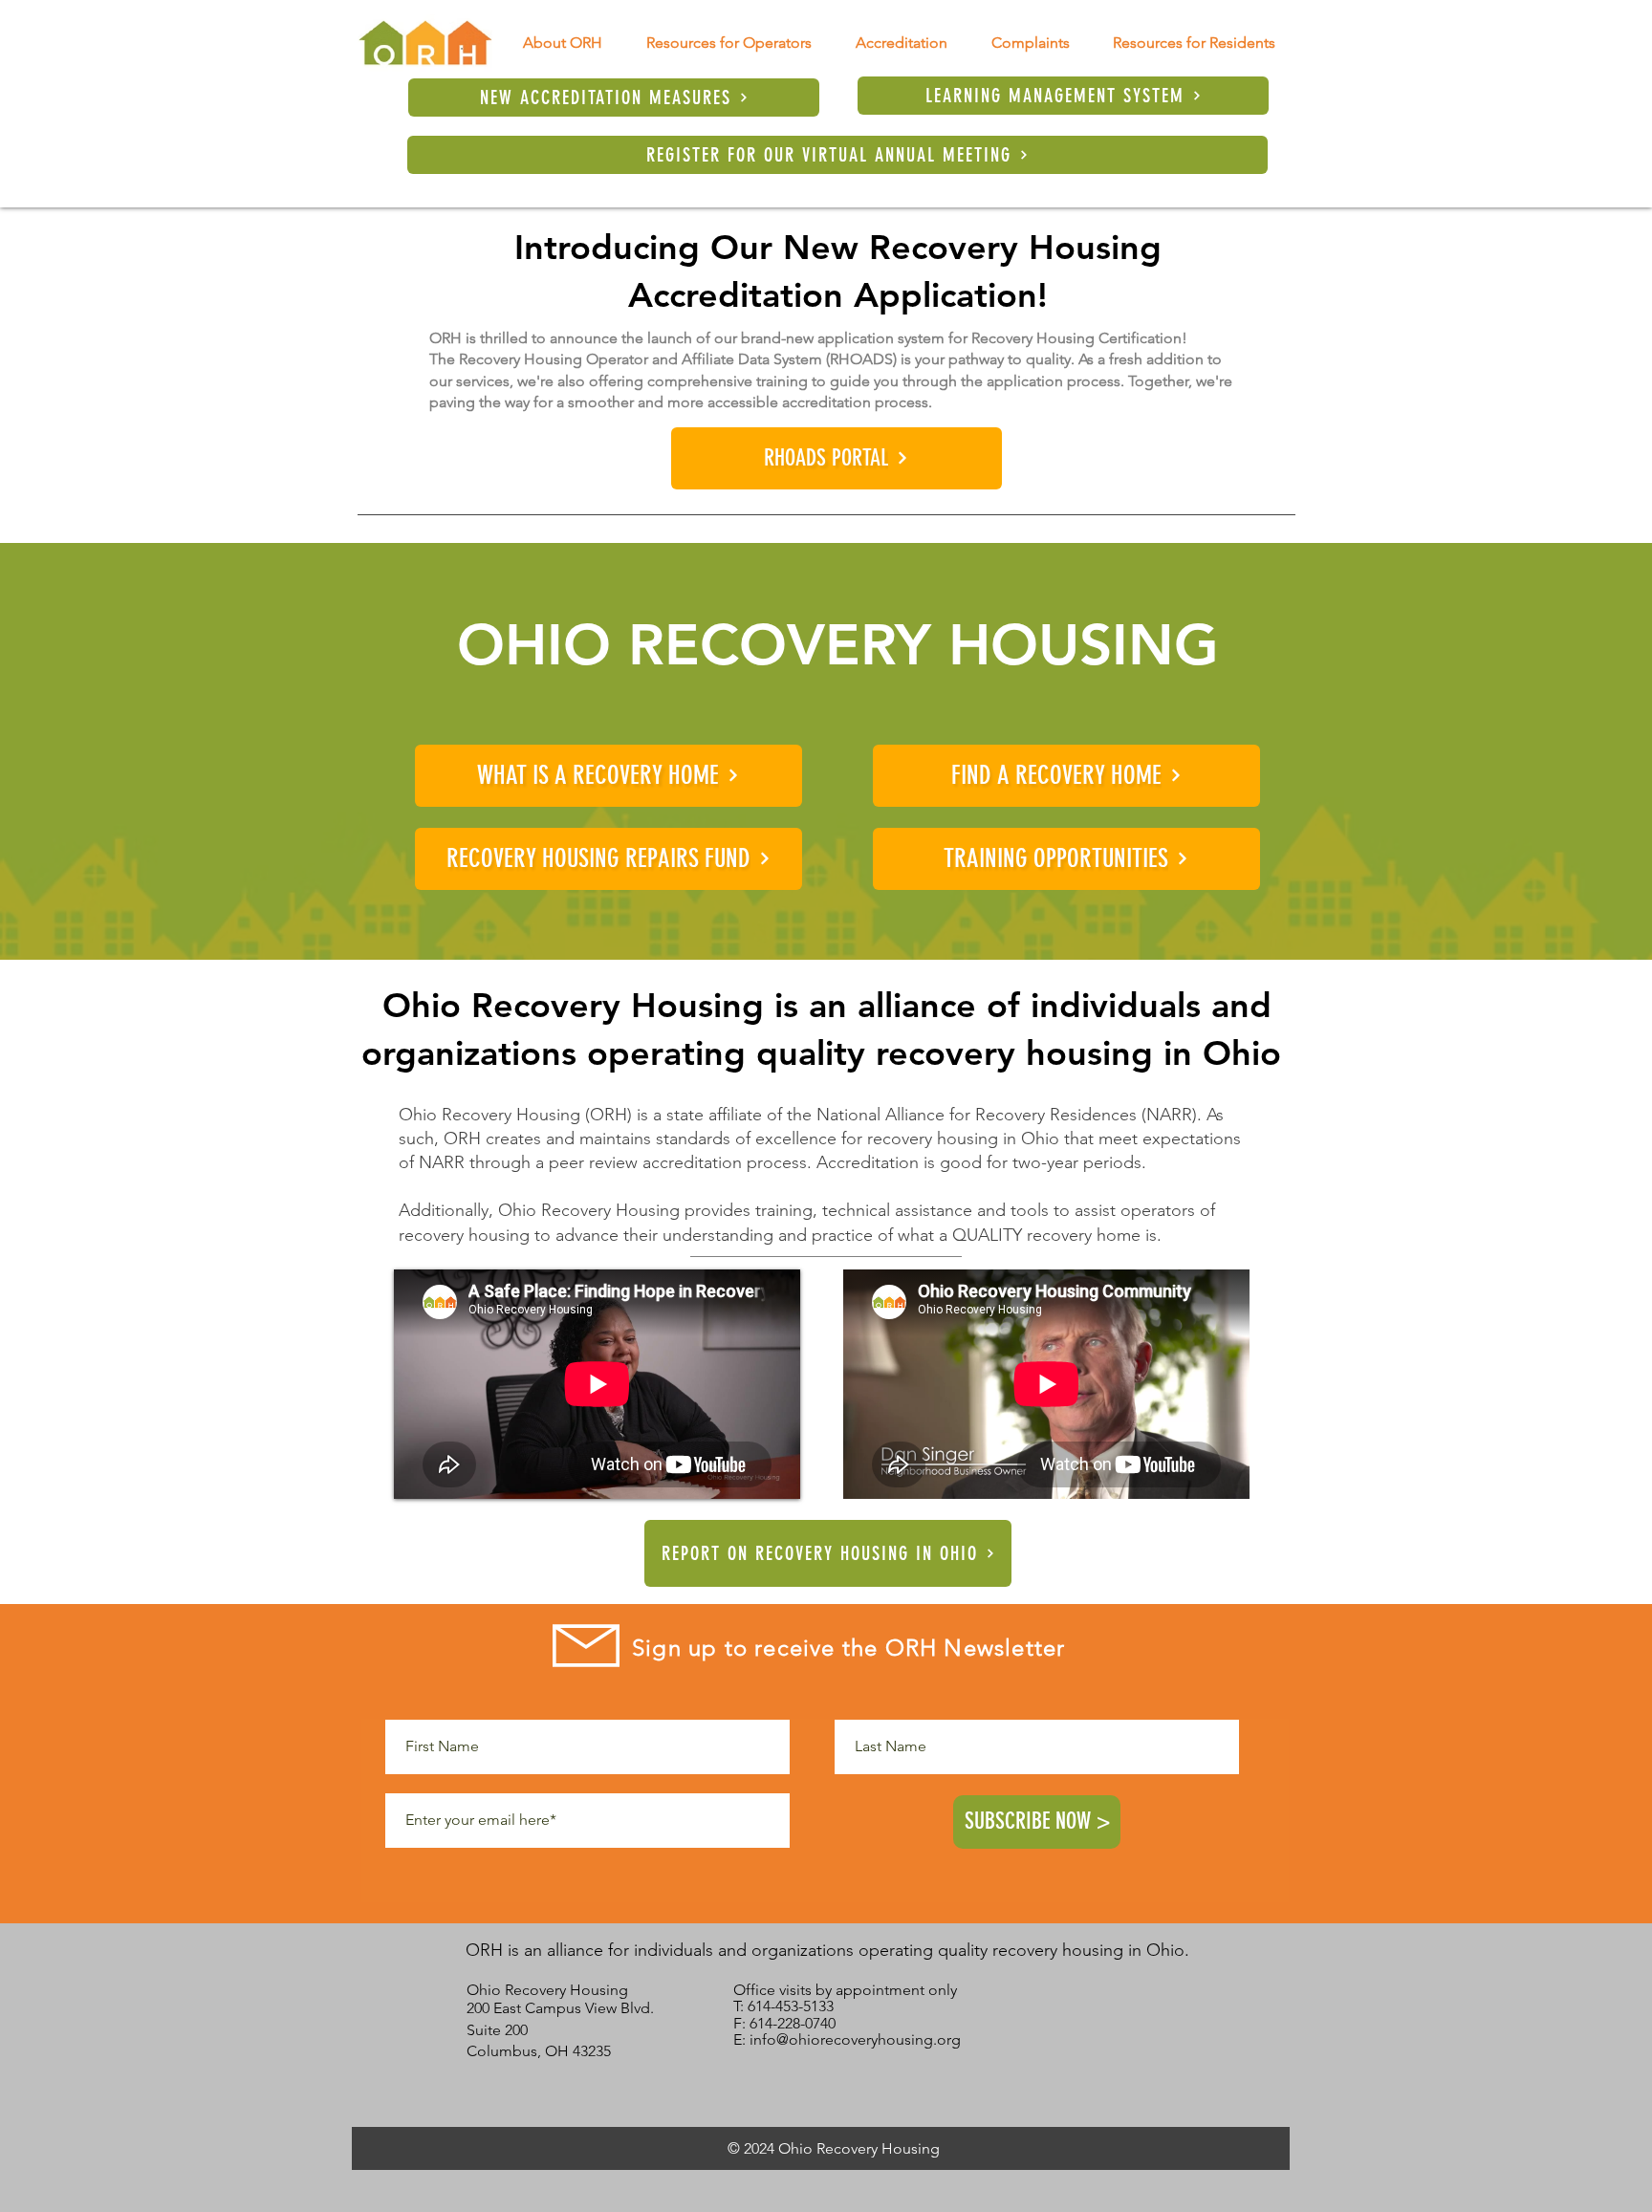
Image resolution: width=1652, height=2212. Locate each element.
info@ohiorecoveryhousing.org (855, 2039)
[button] (563, 43)
